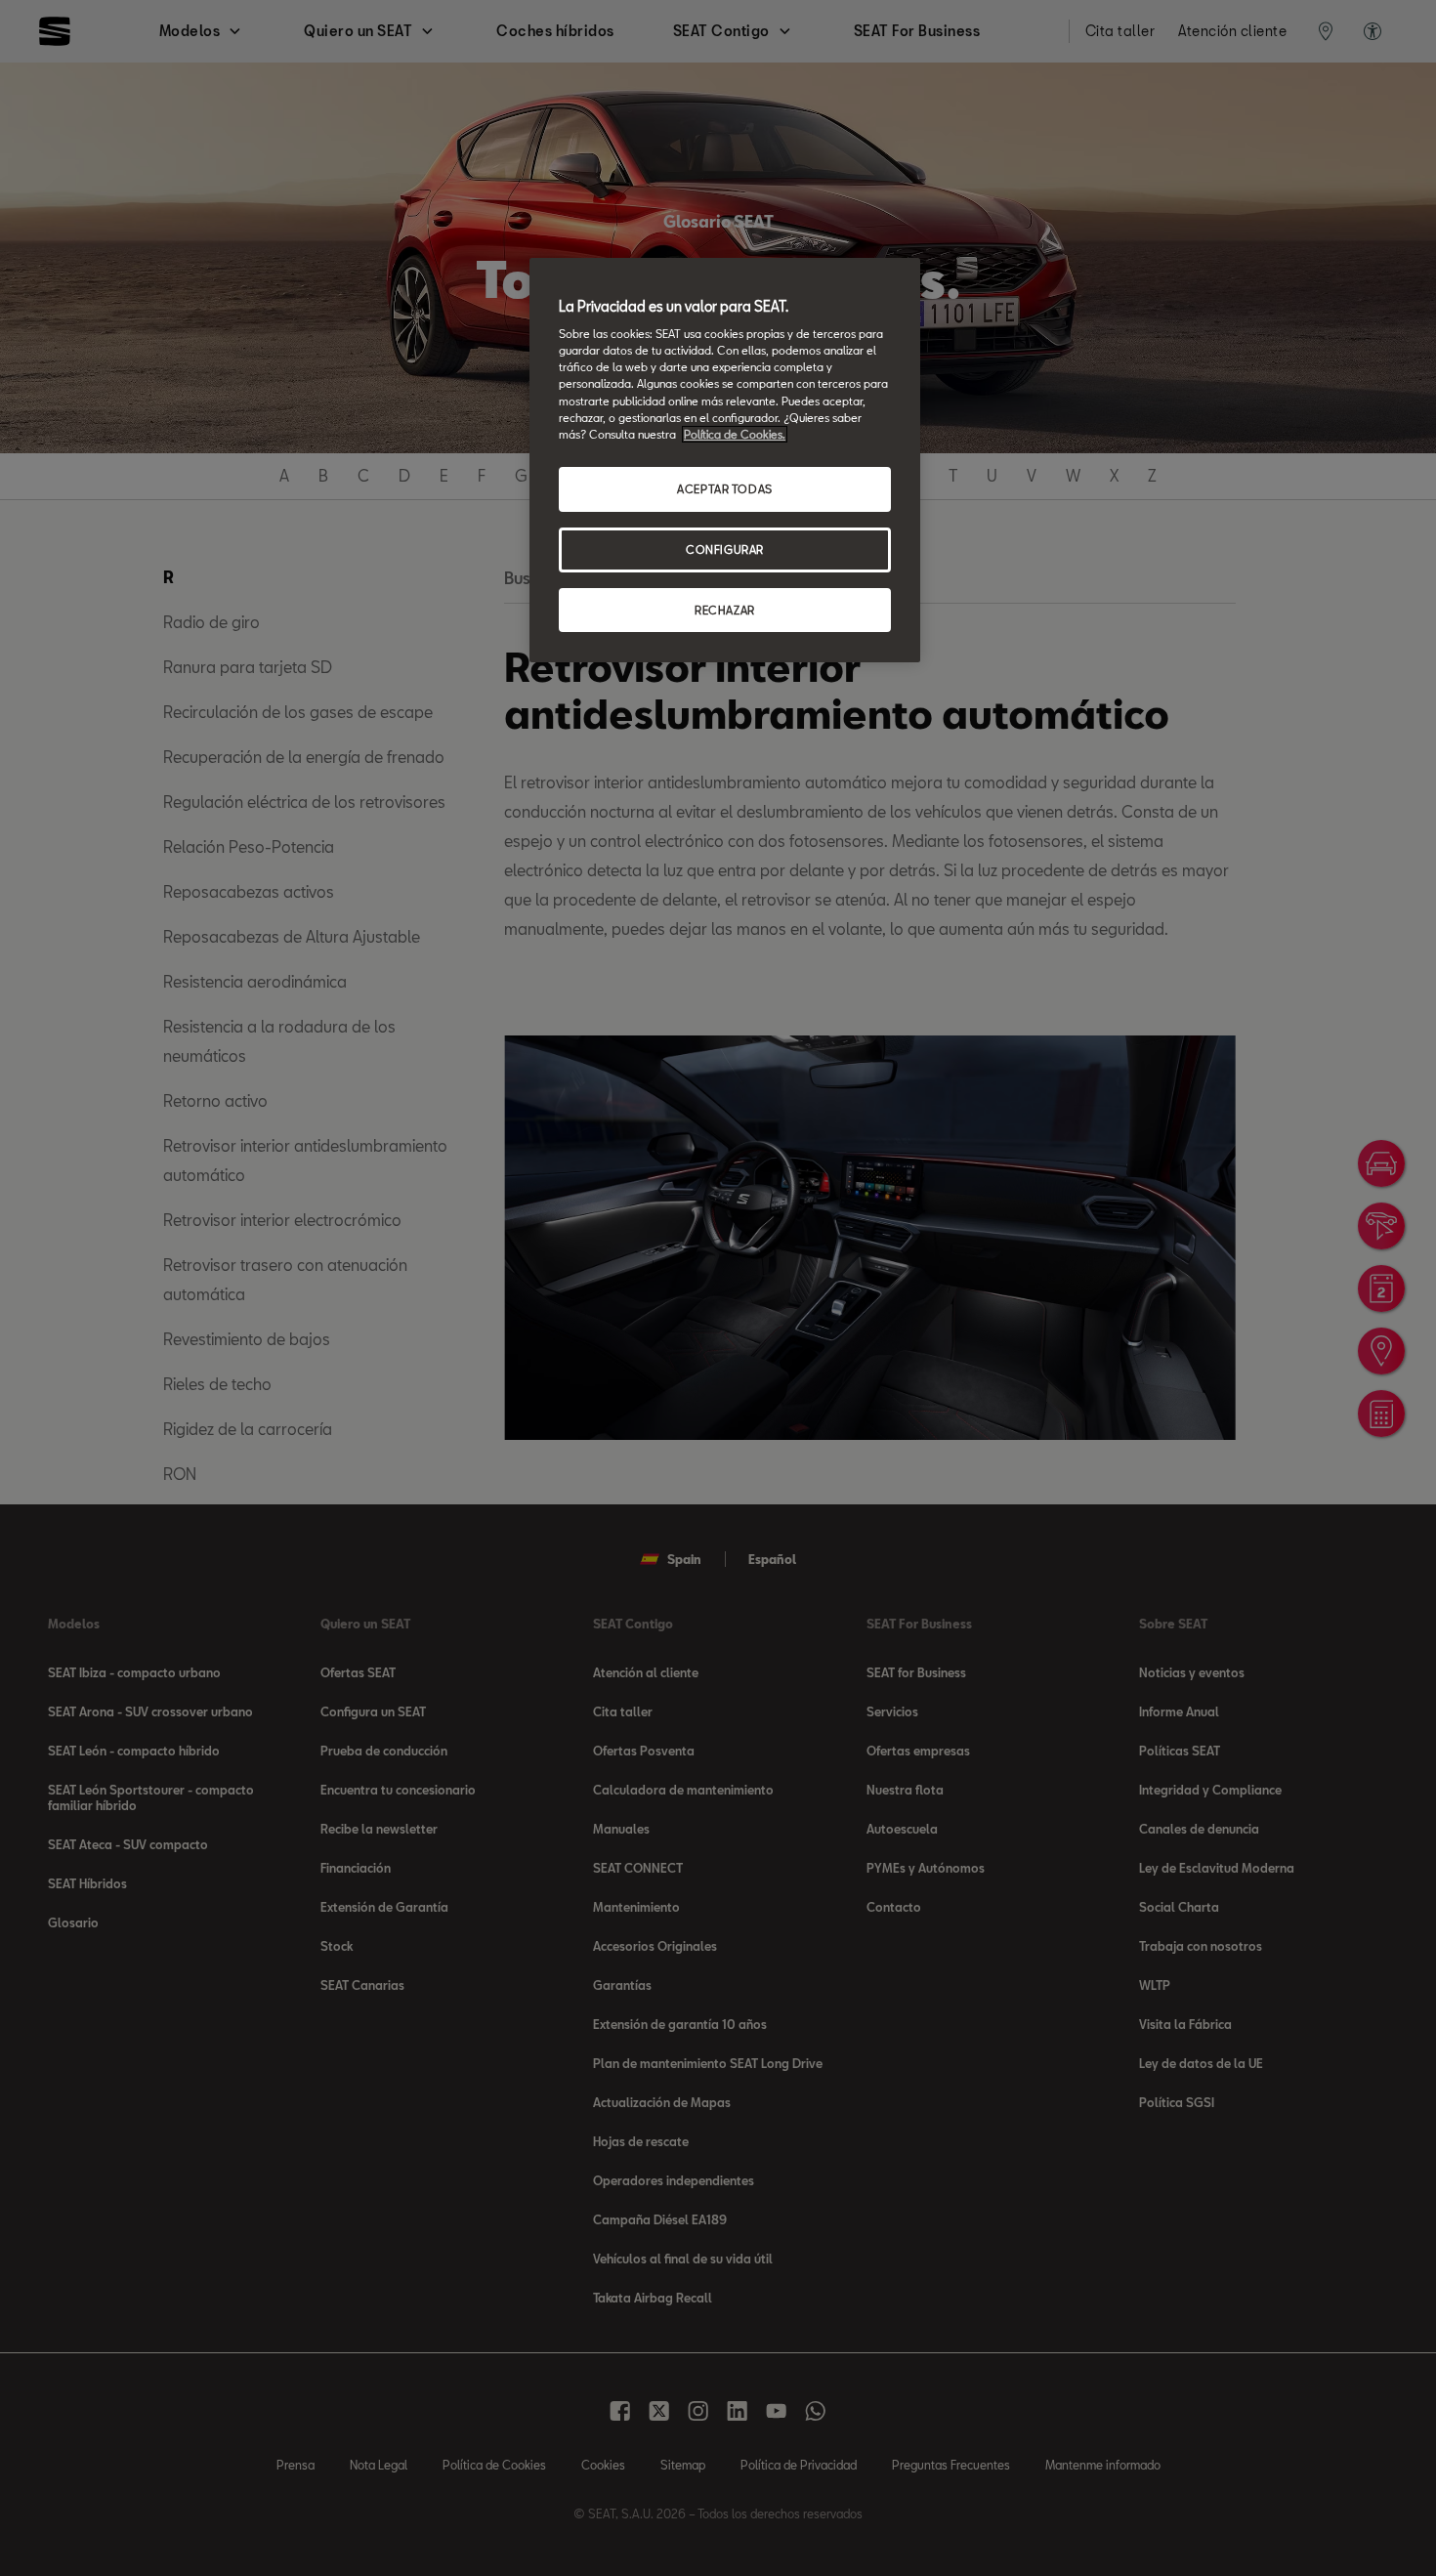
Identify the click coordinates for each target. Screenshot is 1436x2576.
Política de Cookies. (735, 434)
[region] (725, 461)
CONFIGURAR (725, 549)
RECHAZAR (725, 610)
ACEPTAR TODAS (724, 489)
